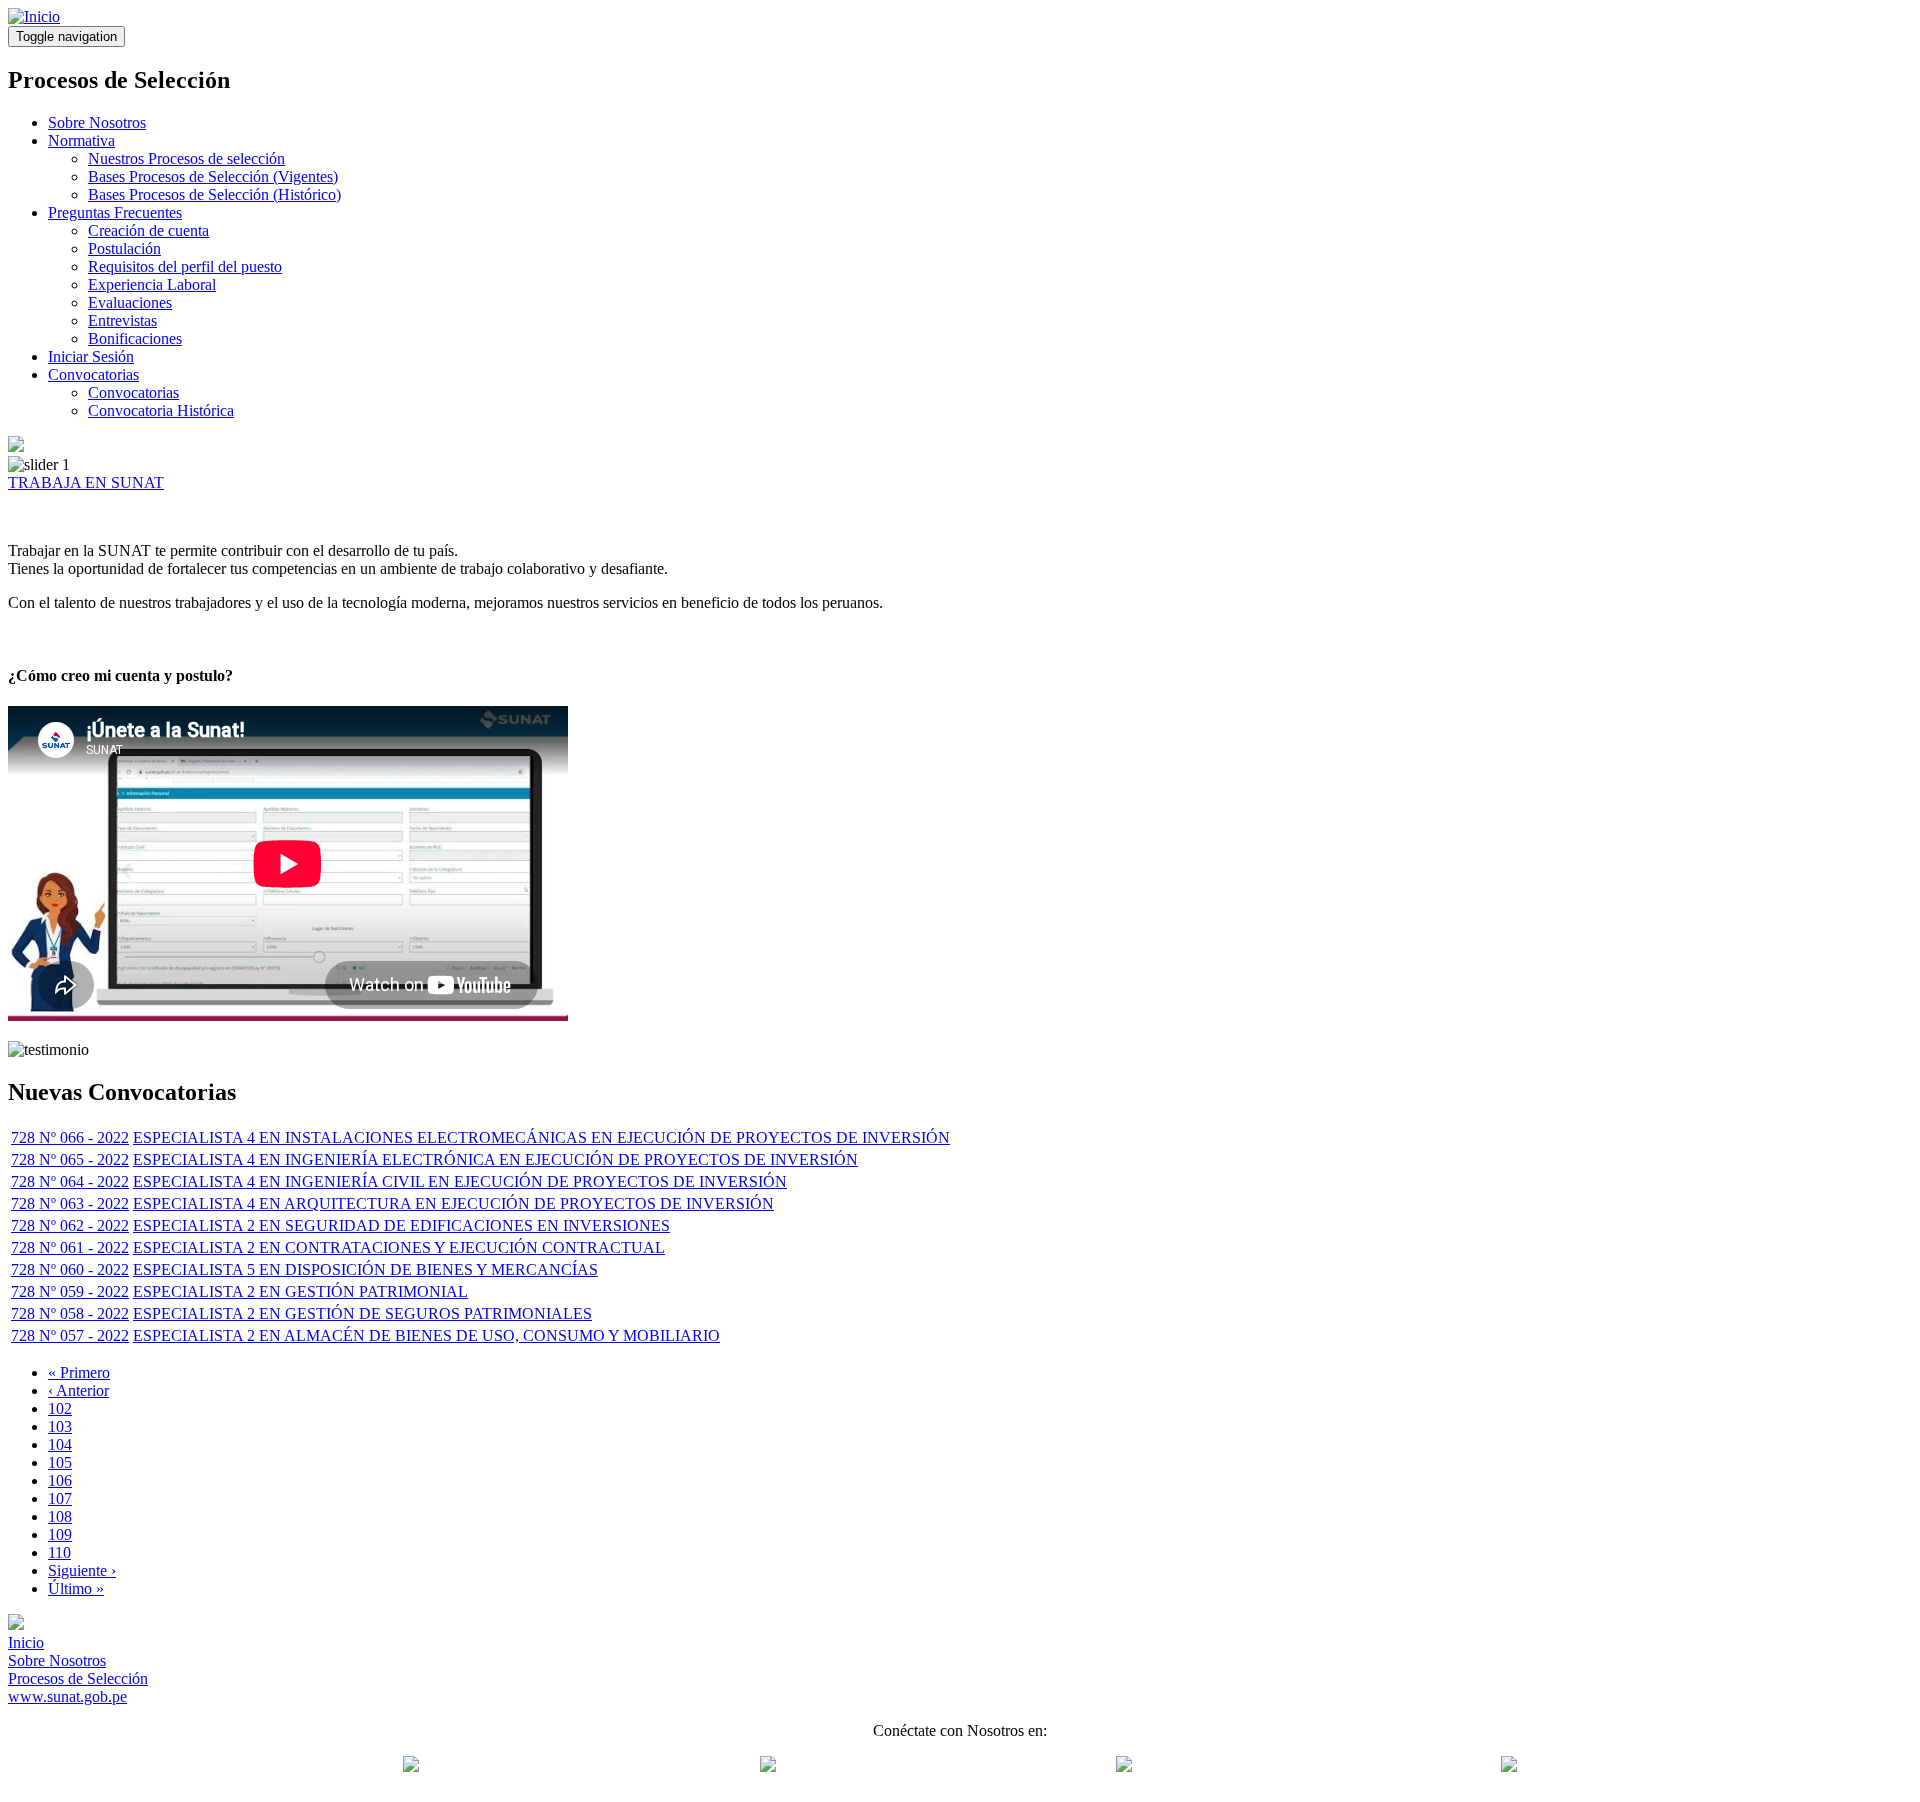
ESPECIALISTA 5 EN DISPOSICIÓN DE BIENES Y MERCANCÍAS (365, 1269)
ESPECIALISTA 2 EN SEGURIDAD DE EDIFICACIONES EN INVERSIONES (401, 1225)
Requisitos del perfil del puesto (185, 266)
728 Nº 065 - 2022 (70, 1159)
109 (60, 1534)
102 (60, 1408)
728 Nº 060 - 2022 (70, 1269)
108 (60, 1516)
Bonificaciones (135, 338)
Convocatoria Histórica (161, 410)
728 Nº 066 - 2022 (70, 1137)
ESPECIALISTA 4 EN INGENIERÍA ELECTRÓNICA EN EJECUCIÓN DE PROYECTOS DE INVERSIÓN (495, 1159)
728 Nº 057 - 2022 (70, 1335)
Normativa (81, 140)
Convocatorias (93, 374)
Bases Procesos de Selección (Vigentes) (213, 176)
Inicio (26, 1642)
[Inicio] (34, 16)
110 (59, 1552)
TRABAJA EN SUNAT (86, 482)
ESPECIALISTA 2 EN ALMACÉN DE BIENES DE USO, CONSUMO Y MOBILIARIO (426, 1335)
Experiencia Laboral (152, 284)
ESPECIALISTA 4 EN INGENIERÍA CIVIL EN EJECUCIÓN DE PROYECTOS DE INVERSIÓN (460, 1181)
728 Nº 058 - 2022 (70, 1313)
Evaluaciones (130, 302)
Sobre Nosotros (97, 122)
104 (60, 1444)
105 (60, 1462)
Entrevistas (122, 320)
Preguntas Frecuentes (115, 212)
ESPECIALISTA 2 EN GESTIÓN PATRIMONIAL (300, 1291)
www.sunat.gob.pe (67, 1696)
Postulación (124, 248)
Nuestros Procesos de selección (186, 158)
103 (60, 1426)
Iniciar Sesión (91, 356)
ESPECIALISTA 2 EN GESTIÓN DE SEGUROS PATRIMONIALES (362, 1313)
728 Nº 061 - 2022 (70, 1247)
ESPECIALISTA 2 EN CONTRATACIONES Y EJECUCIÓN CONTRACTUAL (399, 1247)
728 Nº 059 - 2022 (70, 1291)
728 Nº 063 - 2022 (70, 1203)
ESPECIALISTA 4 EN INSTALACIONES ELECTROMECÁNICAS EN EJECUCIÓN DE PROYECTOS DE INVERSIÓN (541, 1137)
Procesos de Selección (78, 1678)
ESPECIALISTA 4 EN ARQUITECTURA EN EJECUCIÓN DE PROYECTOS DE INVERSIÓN (453, 1203)
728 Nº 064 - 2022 (70, 1181)
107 (60, 1498)
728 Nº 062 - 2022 (70, 1225)
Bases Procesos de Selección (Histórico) (214, 194)
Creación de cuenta (148, 230)
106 (60, 1480)
